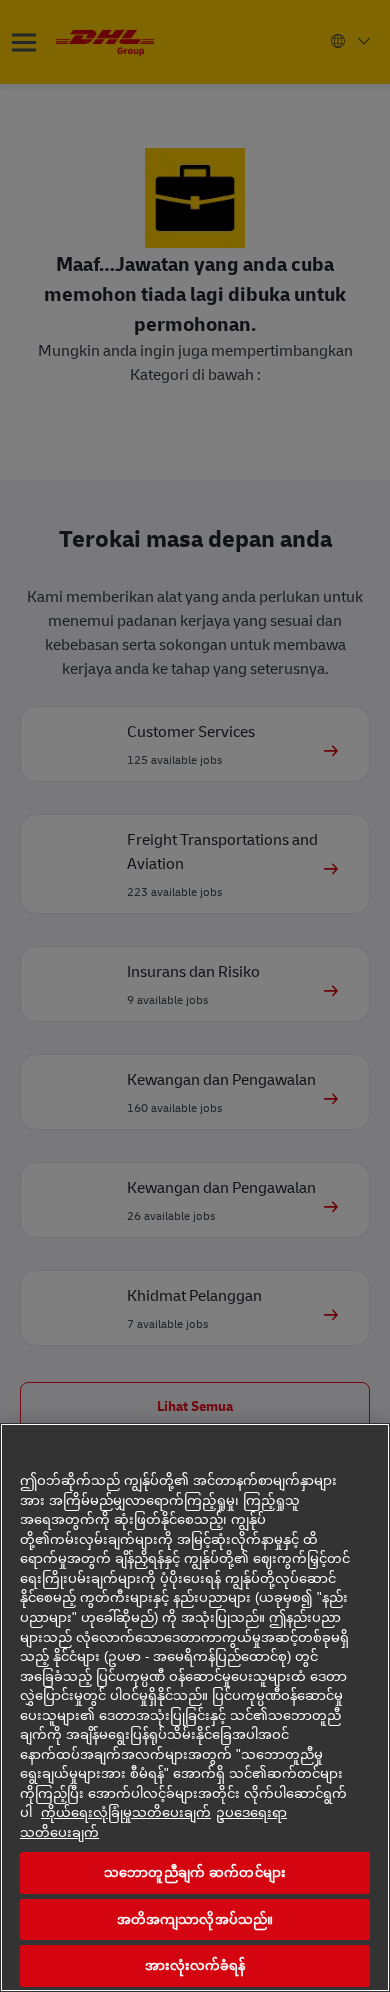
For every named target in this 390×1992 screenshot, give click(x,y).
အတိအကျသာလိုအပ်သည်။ (195, 1919)
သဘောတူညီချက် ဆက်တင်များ (195, 1872)
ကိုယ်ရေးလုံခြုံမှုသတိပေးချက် (126, 1812)
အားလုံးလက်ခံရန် (195, 1965)
